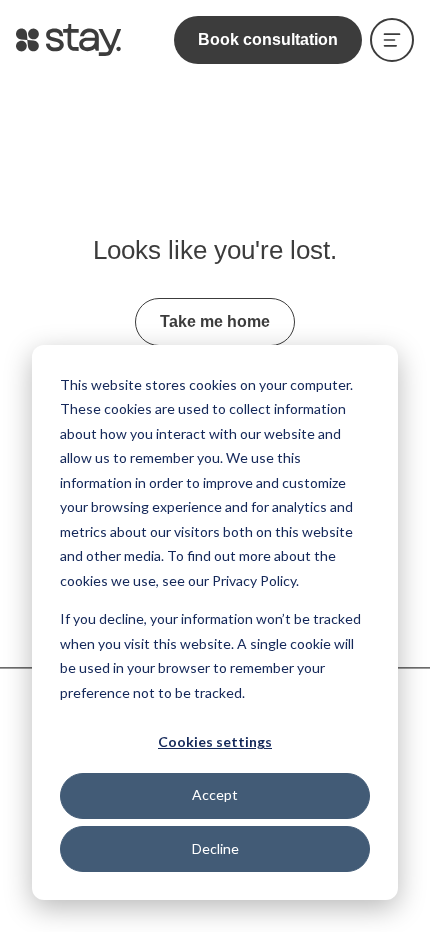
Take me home (215, 321)
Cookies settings (215, 741)
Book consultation (268, 39)
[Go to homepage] (68, 40)
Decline (215, 848)
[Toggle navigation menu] (392, 40)
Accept (215, 794)
